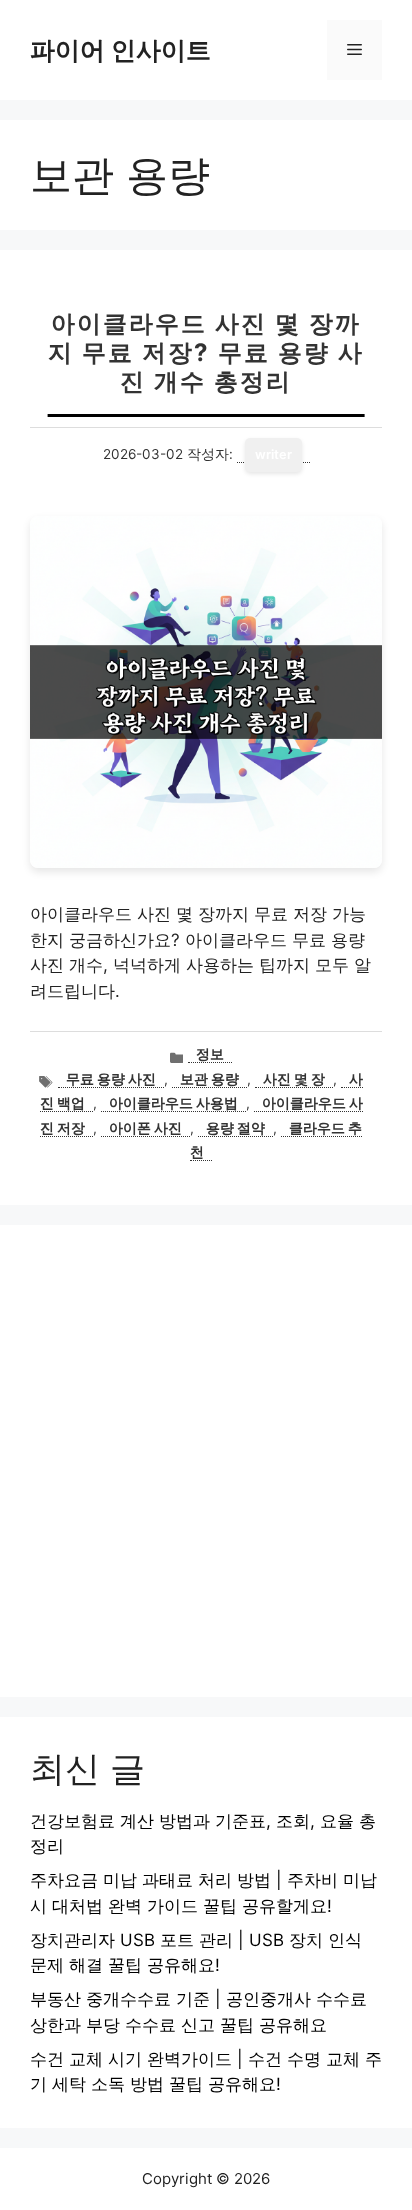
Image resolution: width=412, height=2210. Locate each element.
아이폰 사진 (145, 1128)
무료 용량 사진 (111, 1079)
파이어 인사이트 (120, 50)
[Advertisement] (206, 1461)
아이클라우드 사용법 (173, 1103)
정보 (210, 1054)
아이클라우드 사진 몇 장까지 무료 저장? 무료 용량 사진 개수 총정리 (206, 352)
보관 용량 (209, 1079)
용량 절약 (235, 1128)
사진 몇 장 (294, 1079)
